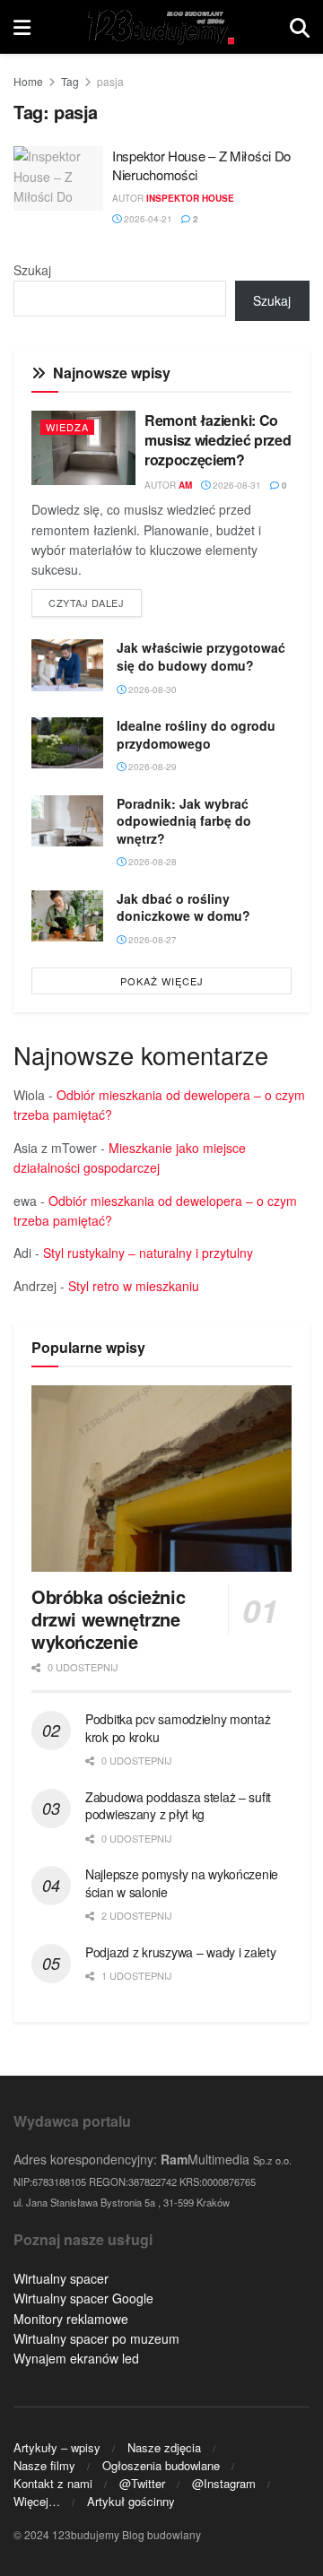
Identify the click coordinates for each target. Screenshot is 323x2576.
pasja (110, 81)
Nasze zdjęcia (164, 2447)
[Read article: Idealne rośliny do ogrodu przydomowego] (67, 743)
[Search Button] (300, 27)
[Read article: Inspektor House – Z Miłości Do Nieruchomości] (58, 178)
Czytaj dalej (95, 602)
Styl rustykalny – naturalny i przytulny (148, 1253)
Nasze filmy (44, 2465)
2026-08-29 (151, 767)
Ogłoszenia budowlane (161, 2465)
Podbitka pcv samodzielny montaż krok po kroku (178, 1728)
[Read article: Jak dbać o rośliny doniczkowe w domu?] (67, 916)
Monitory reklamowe (71, 2319)
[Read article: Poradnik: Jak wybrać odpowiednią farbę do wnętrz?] (67, 821)
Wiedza (67, 427)
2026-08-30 (151, 690)
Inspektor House (190, 198)
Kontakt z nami (53, 2483)
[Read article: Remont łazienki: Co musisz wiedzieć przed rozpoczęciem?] (83, 448)
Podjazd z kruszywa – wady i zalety (180, 1952)
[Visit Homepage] (160, 27)
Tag (70, 81)
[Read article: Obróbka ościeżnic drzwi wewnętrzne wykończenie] (161, 1478)
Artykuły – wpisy (57, 2447)
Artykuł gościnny (131, 2501)
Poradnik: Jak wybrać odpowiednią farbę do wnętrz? (184, 821)
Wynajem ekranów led (76, 2358)
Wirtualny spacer (61, 2278)
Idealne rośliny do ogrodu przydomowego (196, 734)
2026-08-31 (236, 485)
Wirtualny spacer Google (83, 2298)
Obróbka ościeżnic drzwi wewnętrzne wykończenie (108, 1619)
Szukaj (32, 270)
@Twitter (142, 2483)
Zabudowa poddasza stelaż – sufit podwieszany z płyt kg (178, 1806)
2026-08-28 (151, 862)
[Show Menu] (22, 27)
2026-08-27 (151, 940)
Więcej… (37, 2501)
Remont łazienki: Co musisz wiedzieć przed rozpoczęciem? (218, 440)
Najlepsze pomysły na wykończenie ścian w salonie (182, 1883)
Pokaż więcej (162, 981)
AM (185, 485)
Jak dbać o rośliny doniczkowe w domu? (183, 907)
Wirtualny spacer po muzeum (96, 2338)
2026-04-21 (147, 219)
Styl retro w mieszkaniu (134, 1286)
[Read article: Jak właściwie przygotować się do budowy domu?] (67, 665)
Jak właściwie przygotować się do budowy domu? (201, 656)
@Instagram (224, 2483)
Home (28, 81)
